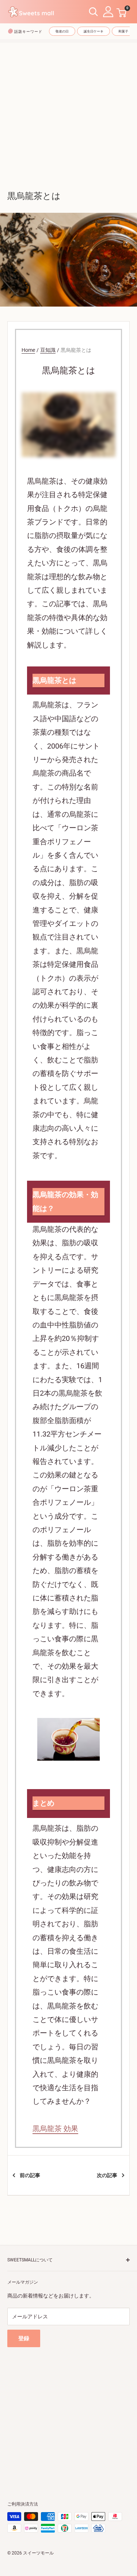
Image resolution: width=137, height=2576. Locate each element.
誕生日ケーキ (94, 31)
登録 (24, 2338)
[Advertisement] (68, 111)
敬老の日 (62, 31)
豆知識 (48, 350)
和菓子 (123, 31)
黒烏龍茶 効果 (55, 2129)
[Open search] (94, 12)
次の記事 (107, 2175)
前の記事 (30, 2175)
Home (28, 350)
